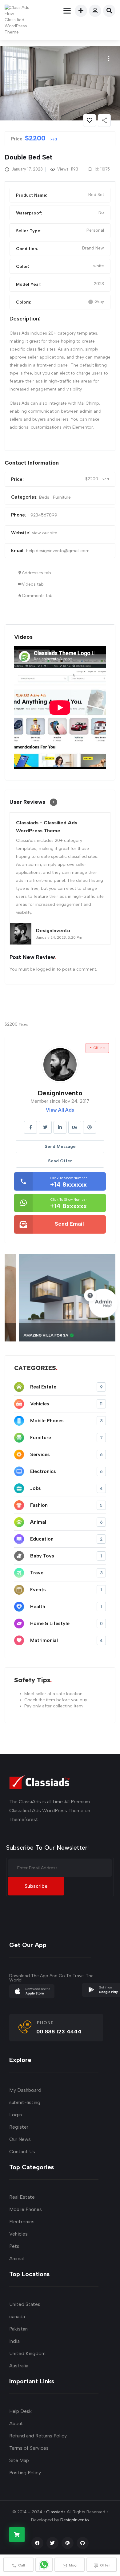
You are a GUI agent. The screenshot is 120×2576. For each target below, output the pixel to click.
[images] (60, 83)
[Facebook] (37, 2543)
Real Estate (22, 2197)
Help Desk (20, 2411)
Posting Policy (25, 2473)
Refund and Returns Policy (38, 2436)
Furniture (62, 497)
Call (22, 2565)
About (16, 2423)
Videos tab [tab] (33, 584)
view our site (45, 533)
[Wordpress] (68, 2543)
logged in (46, 969)
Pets (14, 2246)
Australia (19, 2366)
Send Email (69, 1224)
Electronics (22, 2222)
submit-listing (25, 2102)
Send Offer (60, 1161)
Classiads (56, 2512)
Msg (73, 2565)
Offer (105, 2565)
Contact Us (22, 2152)
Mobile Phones (26, 2209)
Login (16, 2115)
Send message (60, 1147)
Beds (44, 497)
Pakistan (18, 2329)
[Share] (104, 120)
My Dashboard (25, 2090)
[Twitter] (52, 2543)
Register (19, 2127)
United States (25, 2304)
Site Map (19, 2460)
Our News (20, 2139)
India (14, 2341)
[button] (108, 59)
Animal (16, 2258)
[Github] (83, 2543)
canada (17, 2317)
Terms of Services (29, 2448)
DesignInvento (75, 2520)
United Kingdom (27, 2353)
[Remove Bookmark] (90, 120)
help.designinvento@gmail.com (58, 551)
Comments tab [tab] (37, 596)
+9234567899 (42, 515)
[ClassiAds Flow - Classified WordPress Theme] (19, 20)
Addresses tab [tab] (36, 573)
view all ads (60, 1110)
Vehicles (18, 2234)
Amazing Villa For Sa (33, 1335)
